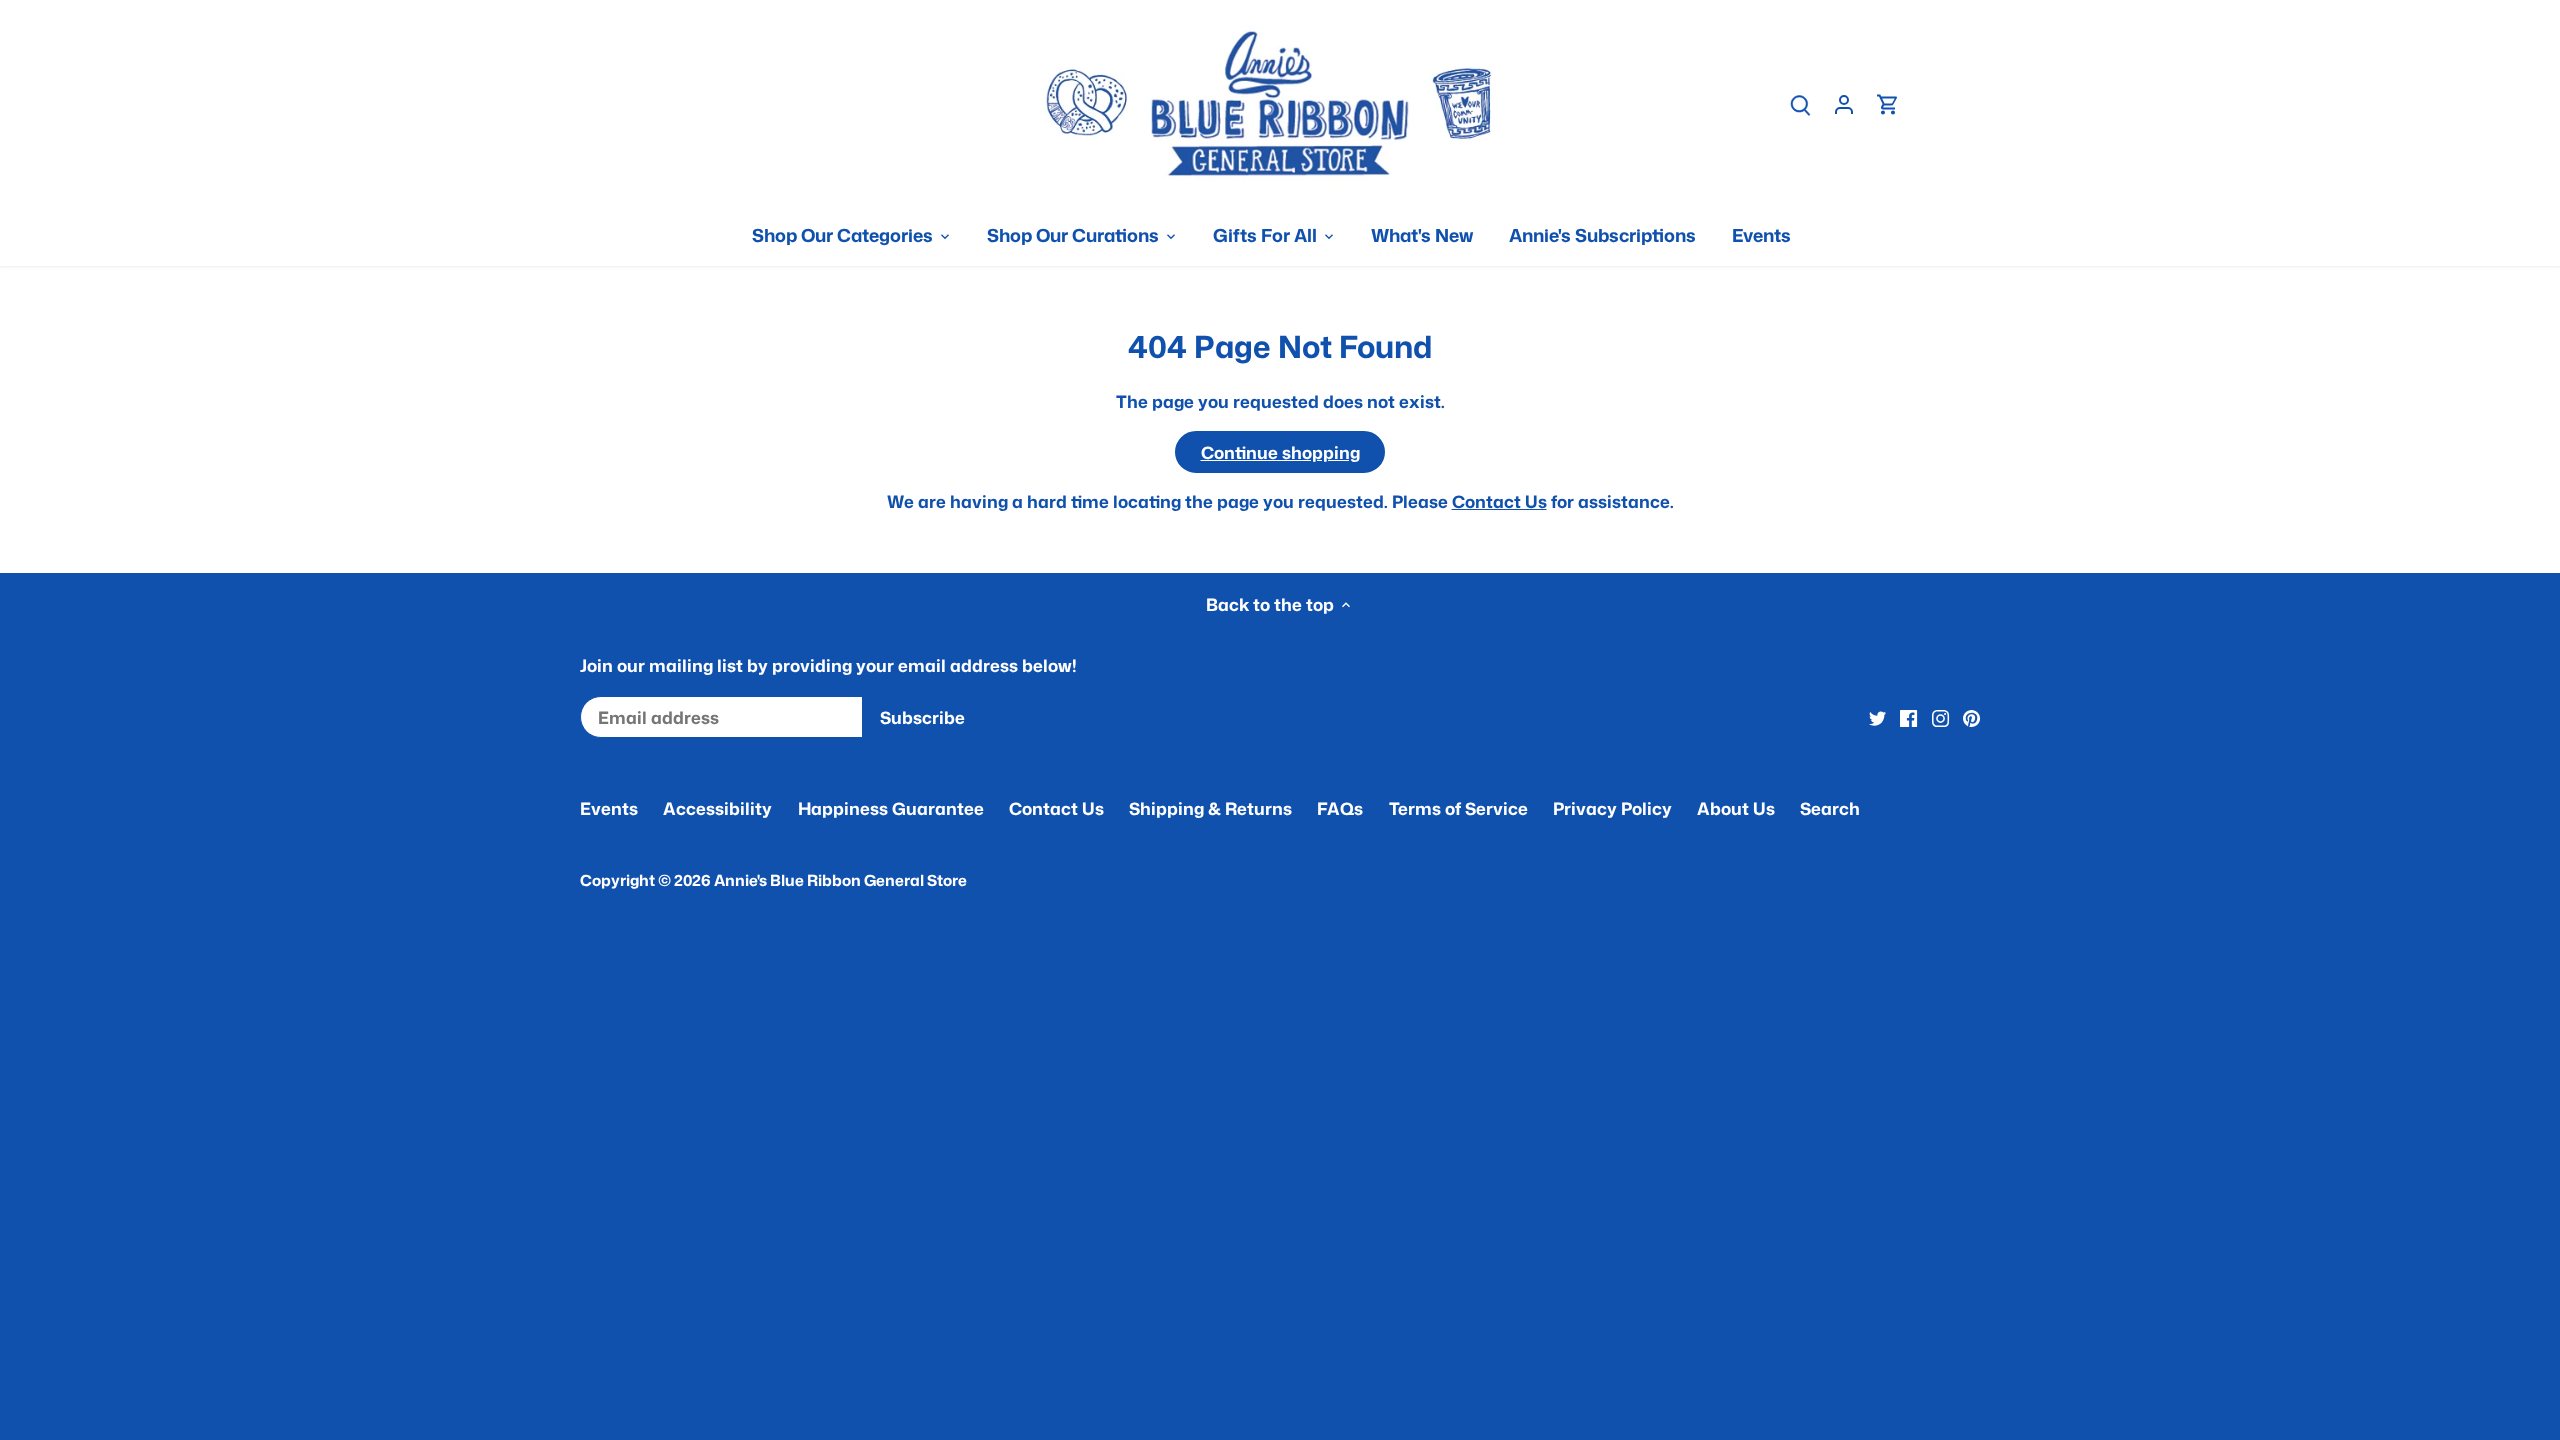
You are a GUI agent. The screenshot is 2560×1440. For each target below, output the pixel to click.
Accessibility (717, 808)
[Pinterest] (1971, 718)
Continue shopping (1280, 452)
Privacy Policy (1612, 808)
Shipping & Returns (1210, 808)
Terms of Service (1458, 808)
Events (609, 808)
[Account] (1844, 103)
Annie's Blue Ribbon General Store (840, 880)
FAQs (1340, 808)
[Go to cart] (1888, 103)
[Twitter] (1877, 718)
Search (1830, 808)
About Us (1736, 808)
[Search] (1800, 103)
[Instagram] (1940, 718)
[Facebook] (1908, 718)
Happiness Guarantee (891, 808)
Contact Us (1499, 501)
